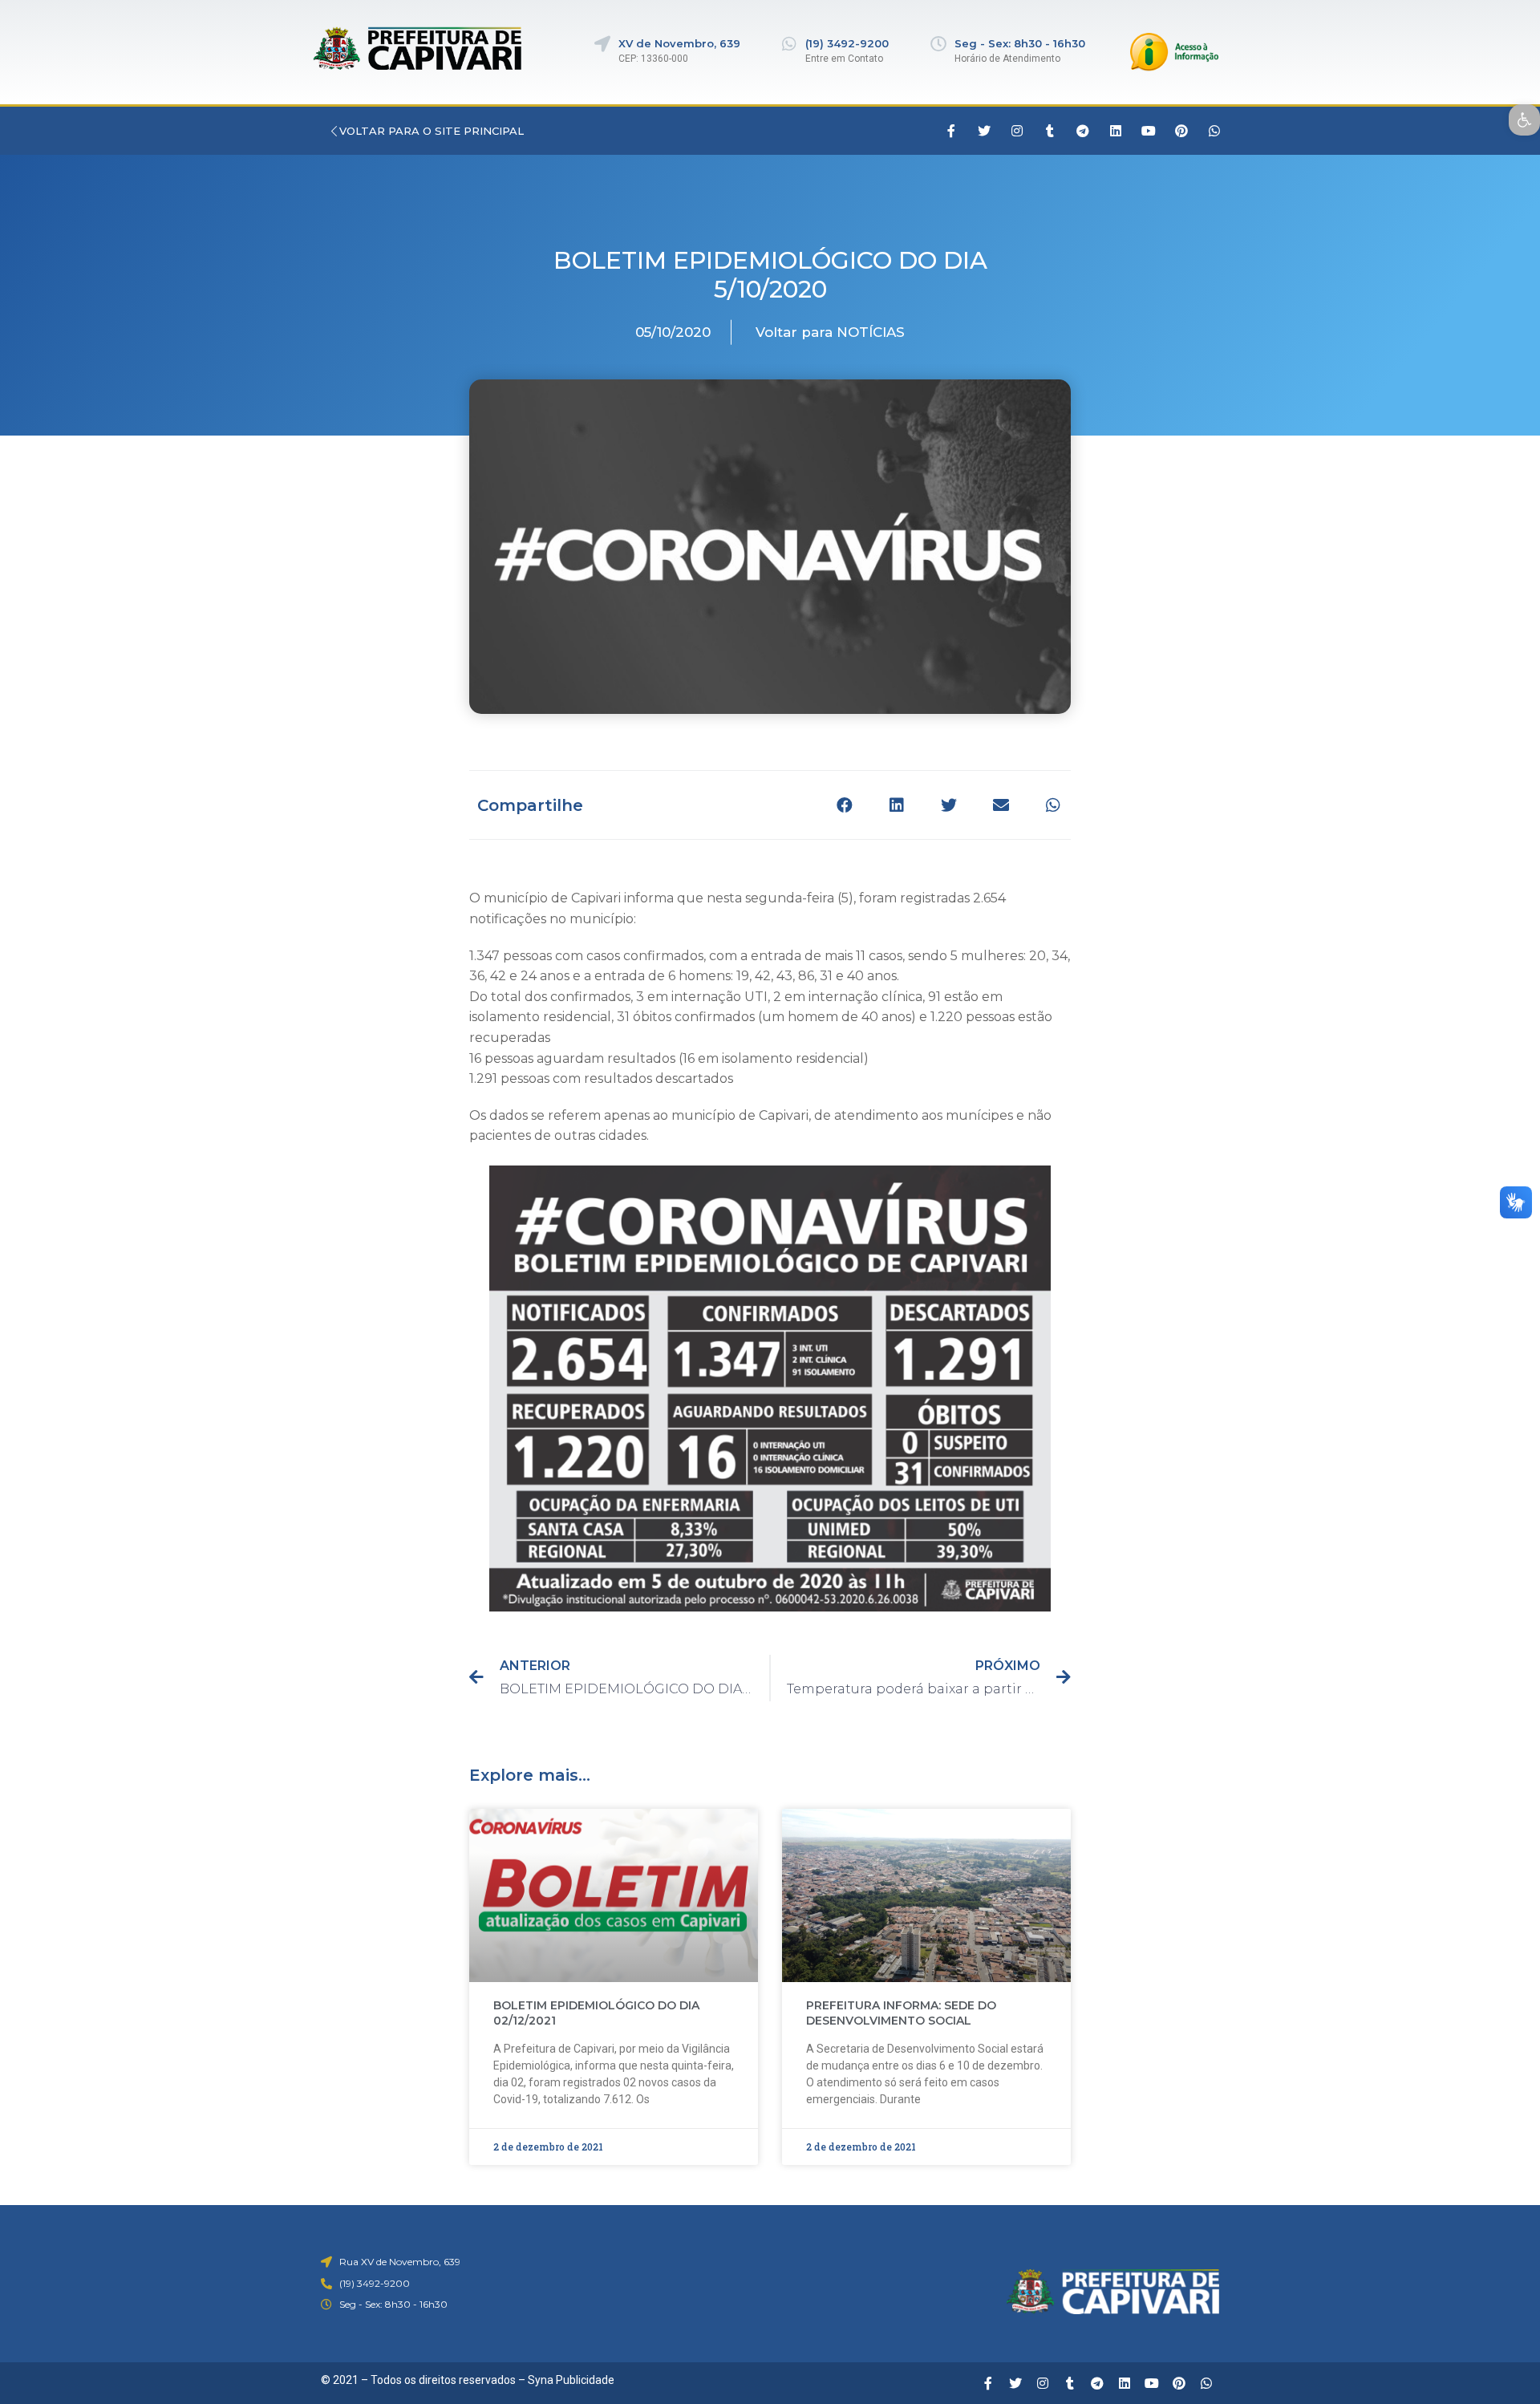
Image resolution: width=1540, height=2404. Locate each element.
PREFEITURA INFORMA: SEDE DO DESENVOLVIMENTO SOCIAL (901, 2013)
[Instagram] (1017, 131)
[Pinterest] (1181, 131)
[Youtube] (1149, 131)
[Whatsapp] (1214, 131)
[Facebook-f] (951, 131)
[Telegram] (1083, 131)
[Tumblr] (1050, 131)
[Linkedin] (1116, 131)
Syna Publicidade (571, 2380)
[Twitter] (984, 131)
